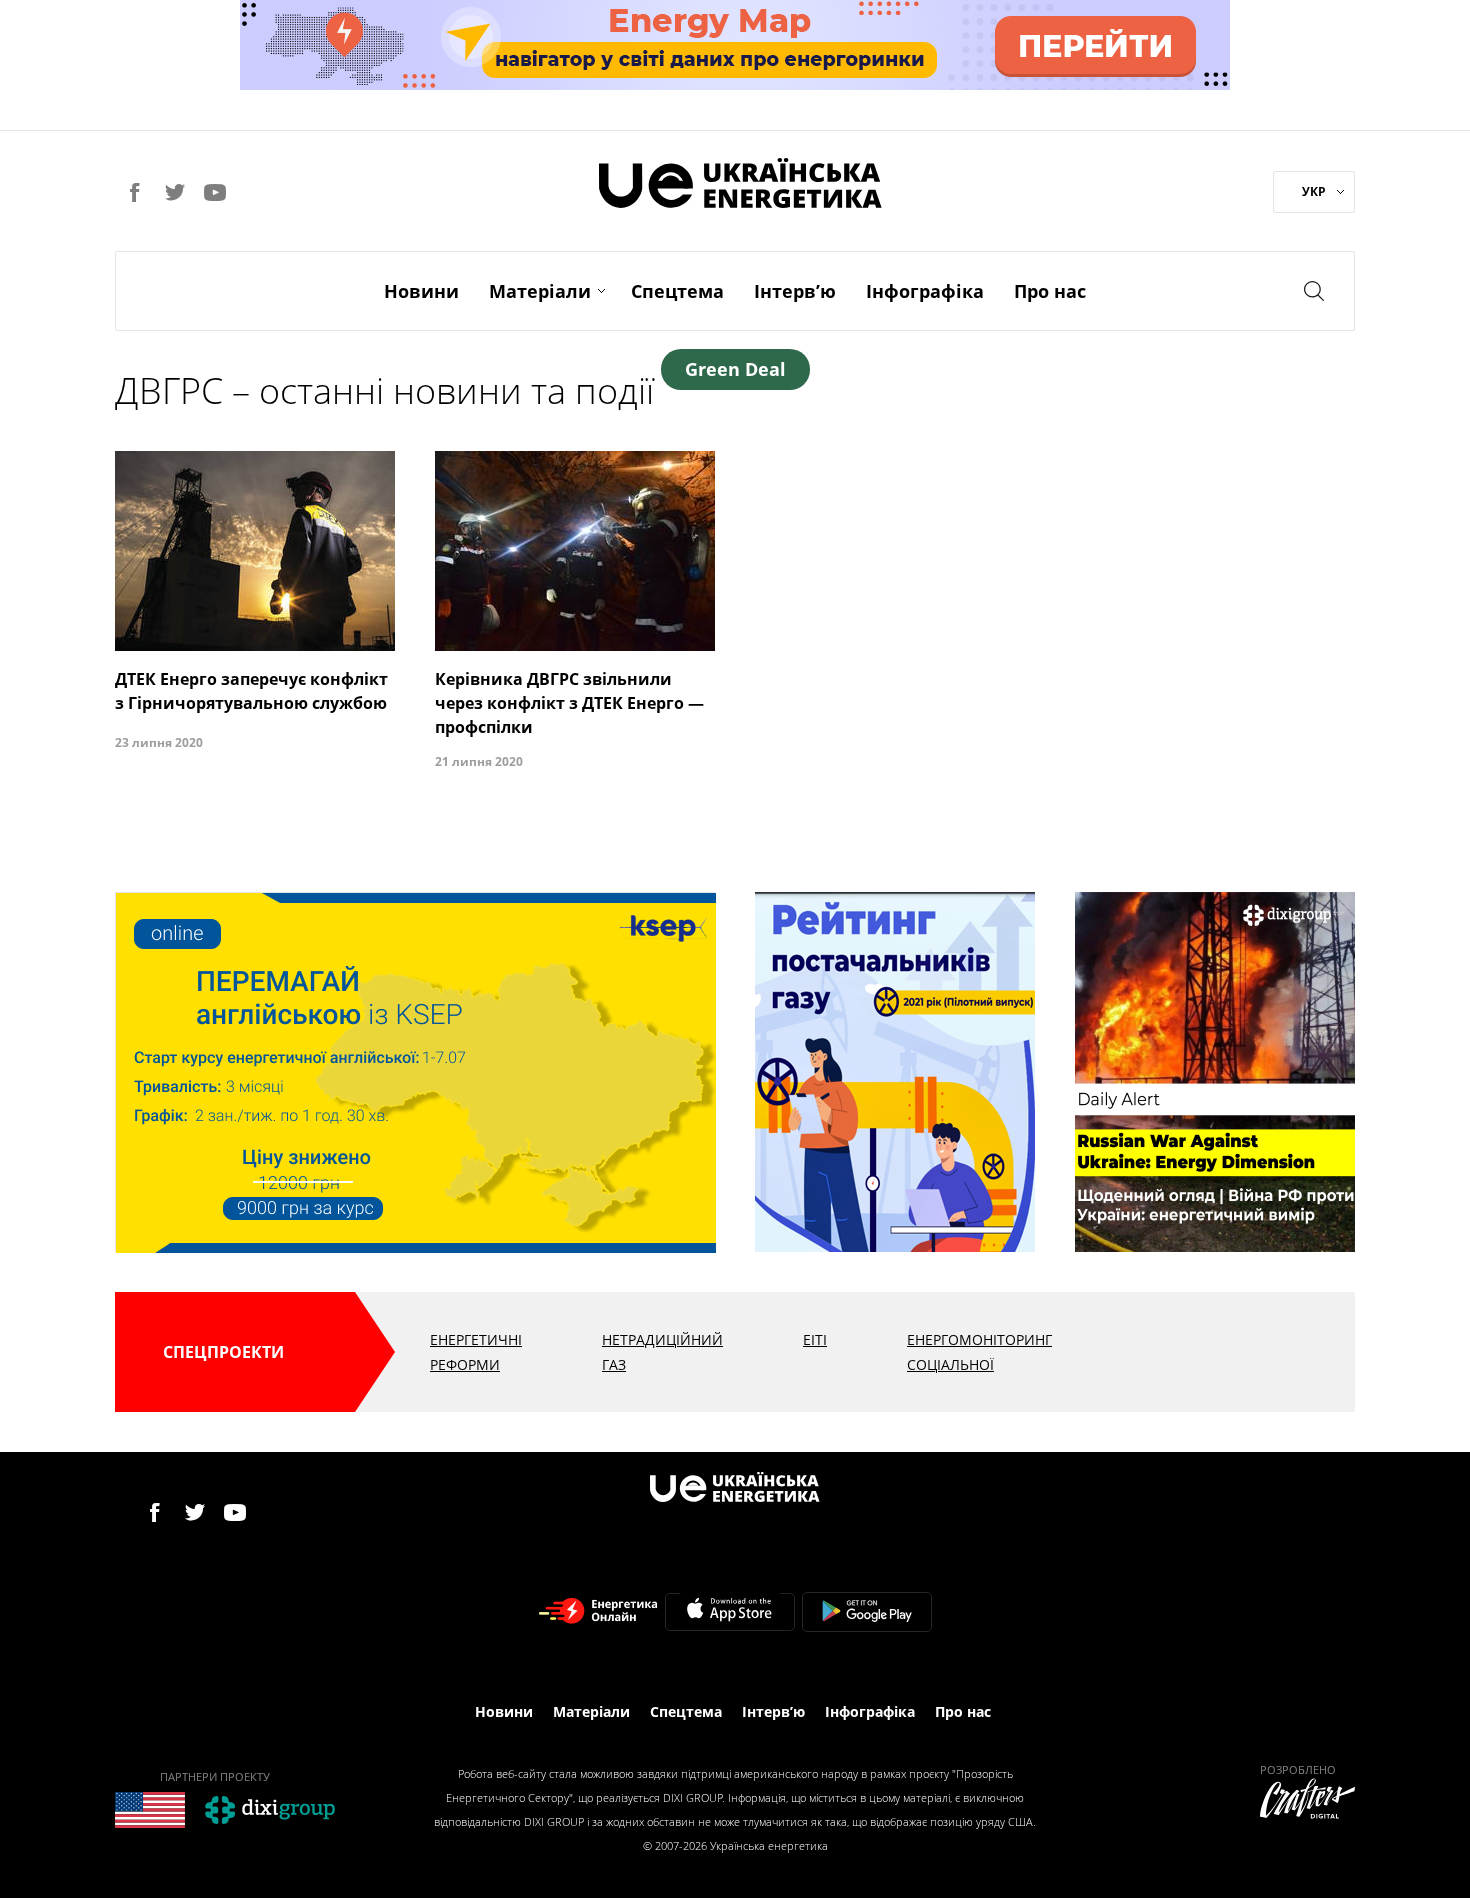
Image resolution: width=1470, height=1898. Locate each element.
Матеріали (540, 291)
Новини (421, 291)
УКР (1314, 191)
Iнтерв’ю (795, 291)
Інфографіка (925, 291)
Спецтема (677, 291)
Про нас (1050, 291)
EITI (815, 1339)
